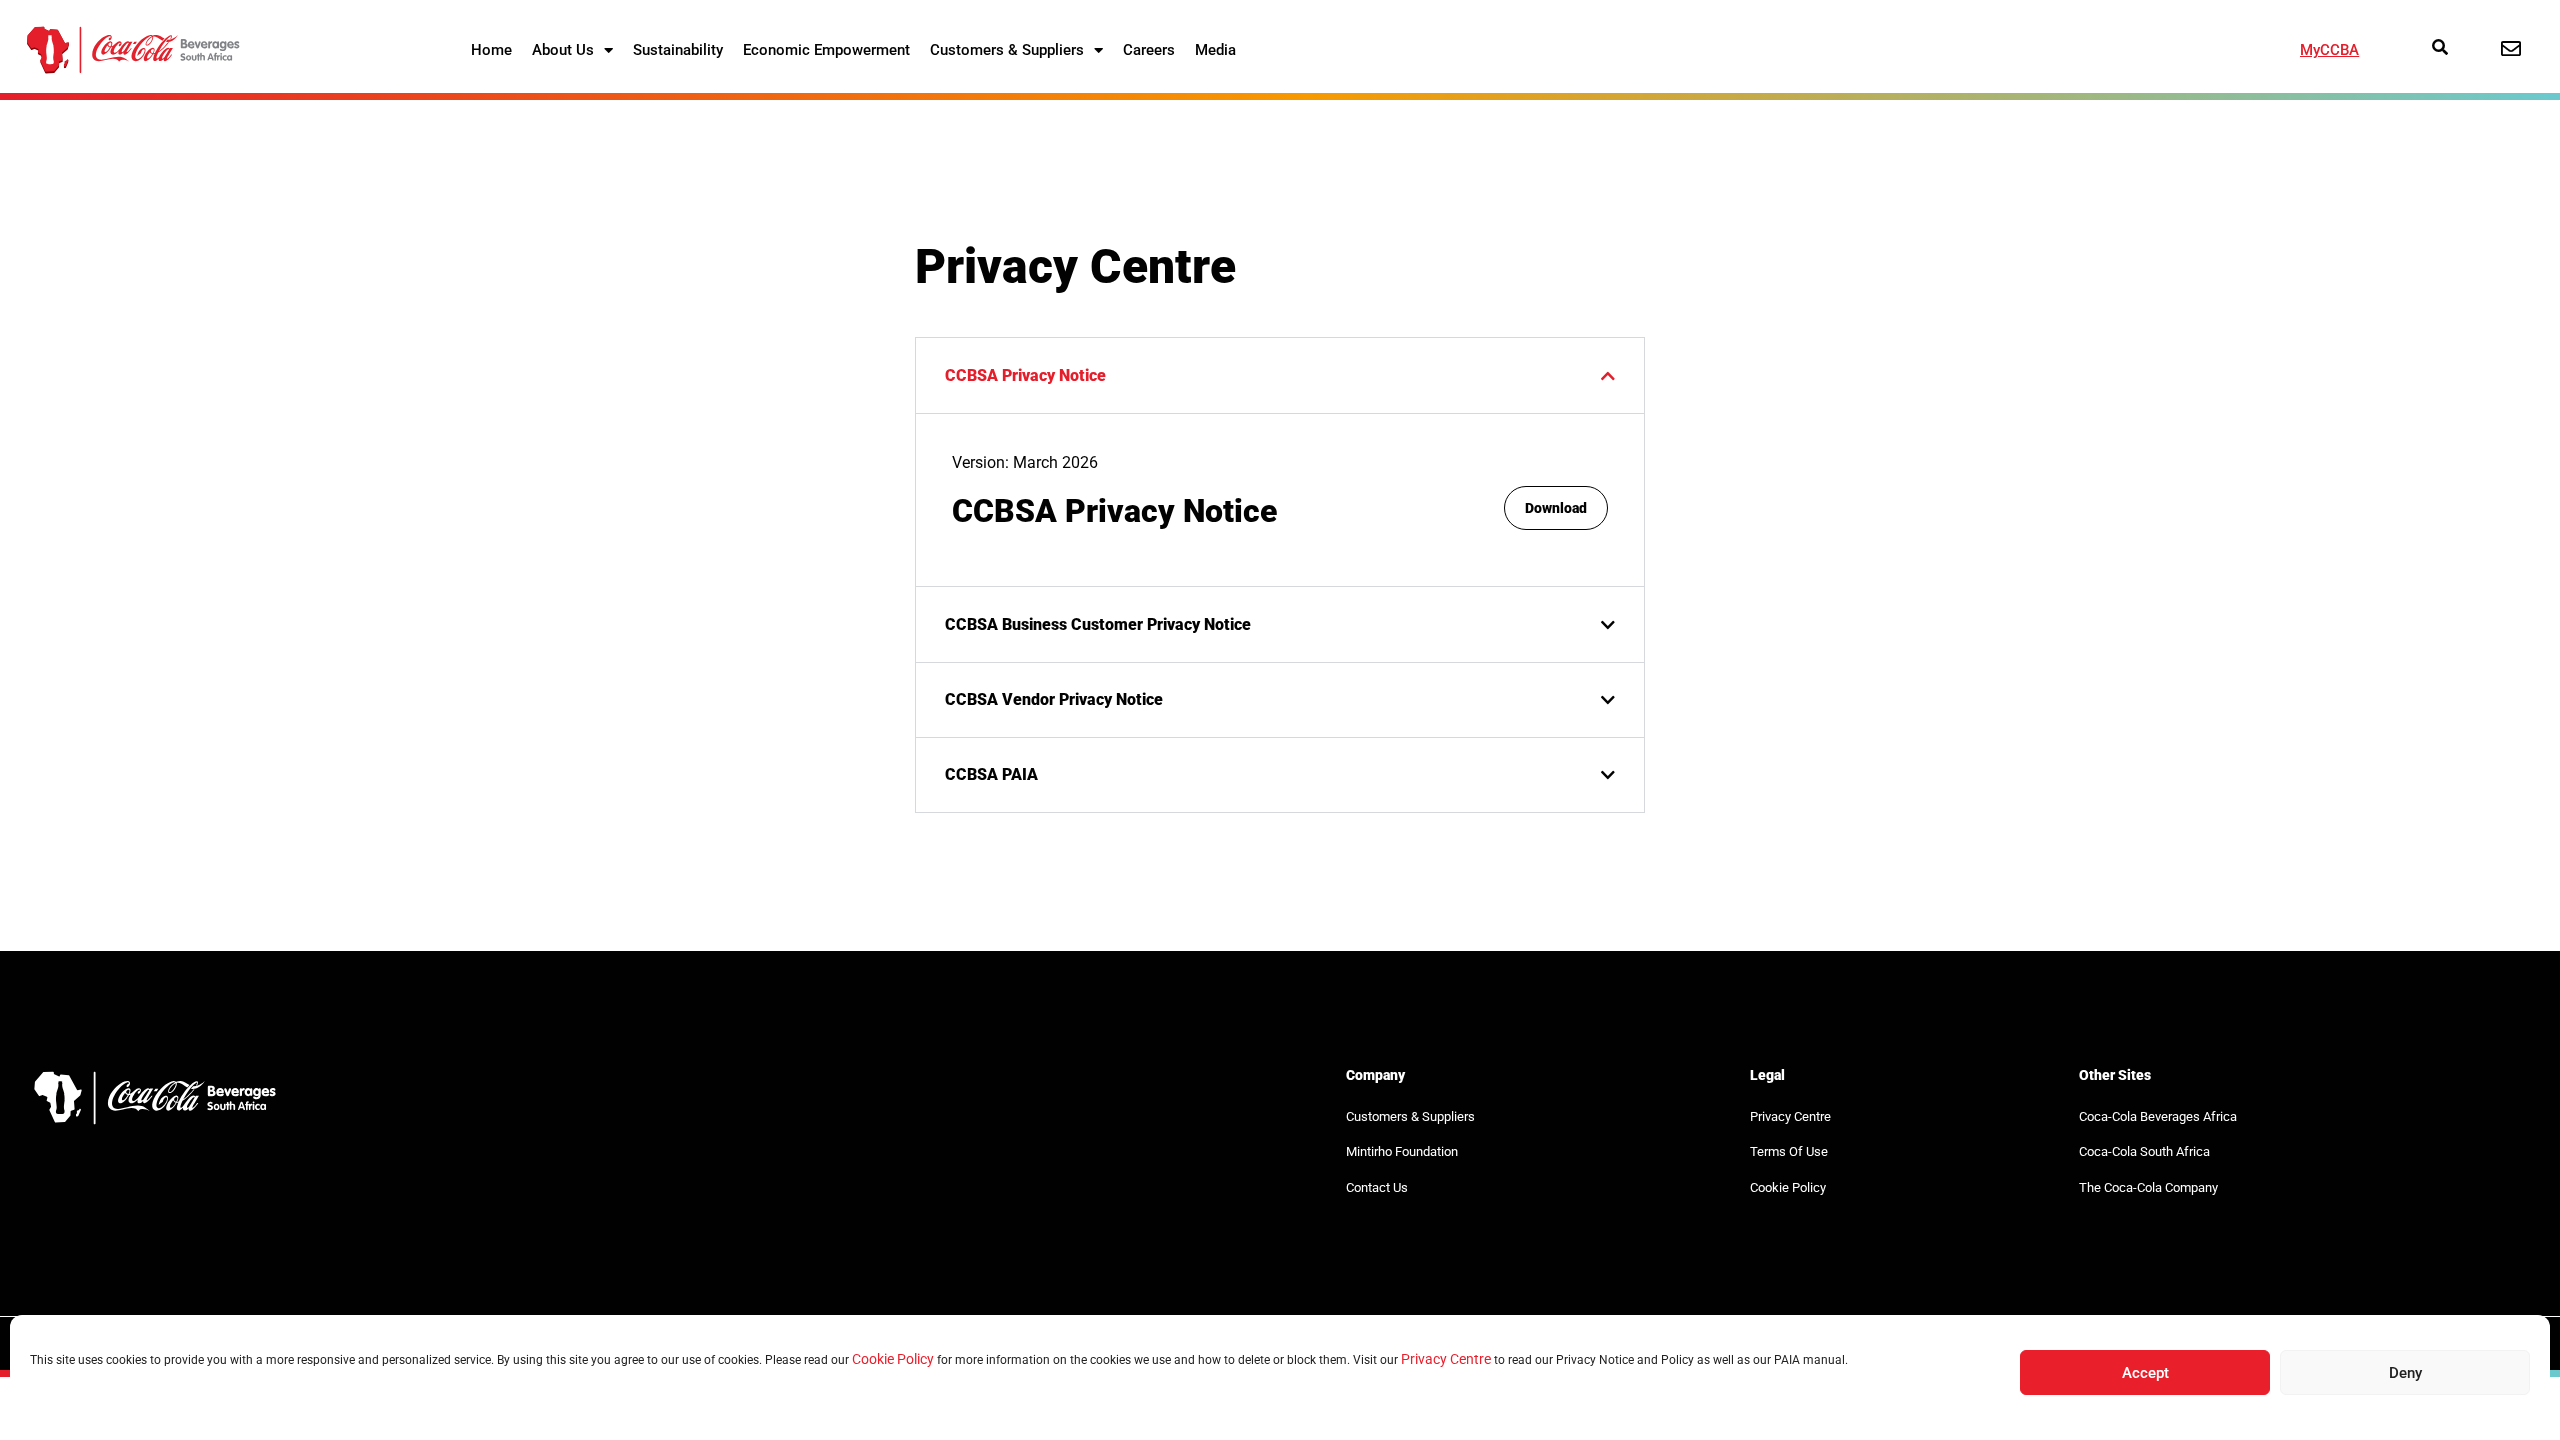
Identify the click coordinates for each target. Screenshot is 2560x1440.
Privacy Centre (1446, 1359)
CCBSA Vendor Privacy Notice (1054, 699)
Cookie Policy (893, 1359)
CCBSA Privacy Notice (1025, 375)
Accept (2145, 1373)
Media (1215, 50)
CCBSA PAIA (991, 774)
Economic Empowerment (826, 50)
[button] (1280, 375)
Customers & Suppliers (1007, 50)
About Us (563, 50)
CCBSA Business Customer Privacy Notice (1098, 624)
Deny (2405, 1373)
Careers (1149, 50)
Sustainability (678, 50)
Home (491, 50)
